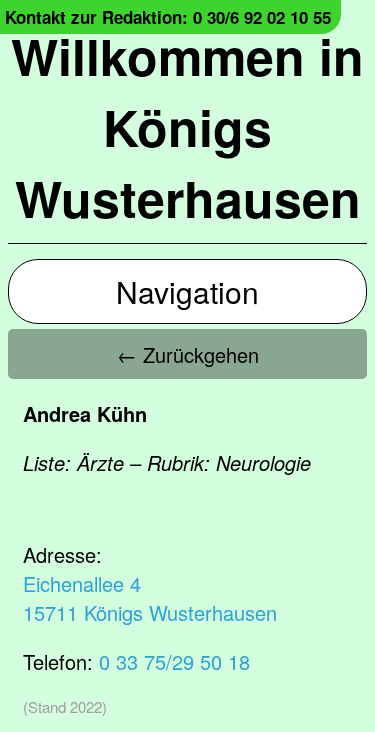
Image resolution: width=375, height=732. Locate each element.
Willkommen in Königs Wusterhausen (187, 126)
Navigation (187, 291)
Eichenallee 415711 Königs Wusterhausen (150, 598)
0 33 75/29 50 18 (174, 661)
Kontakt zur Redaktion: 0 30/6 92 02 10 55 (168, 17)
